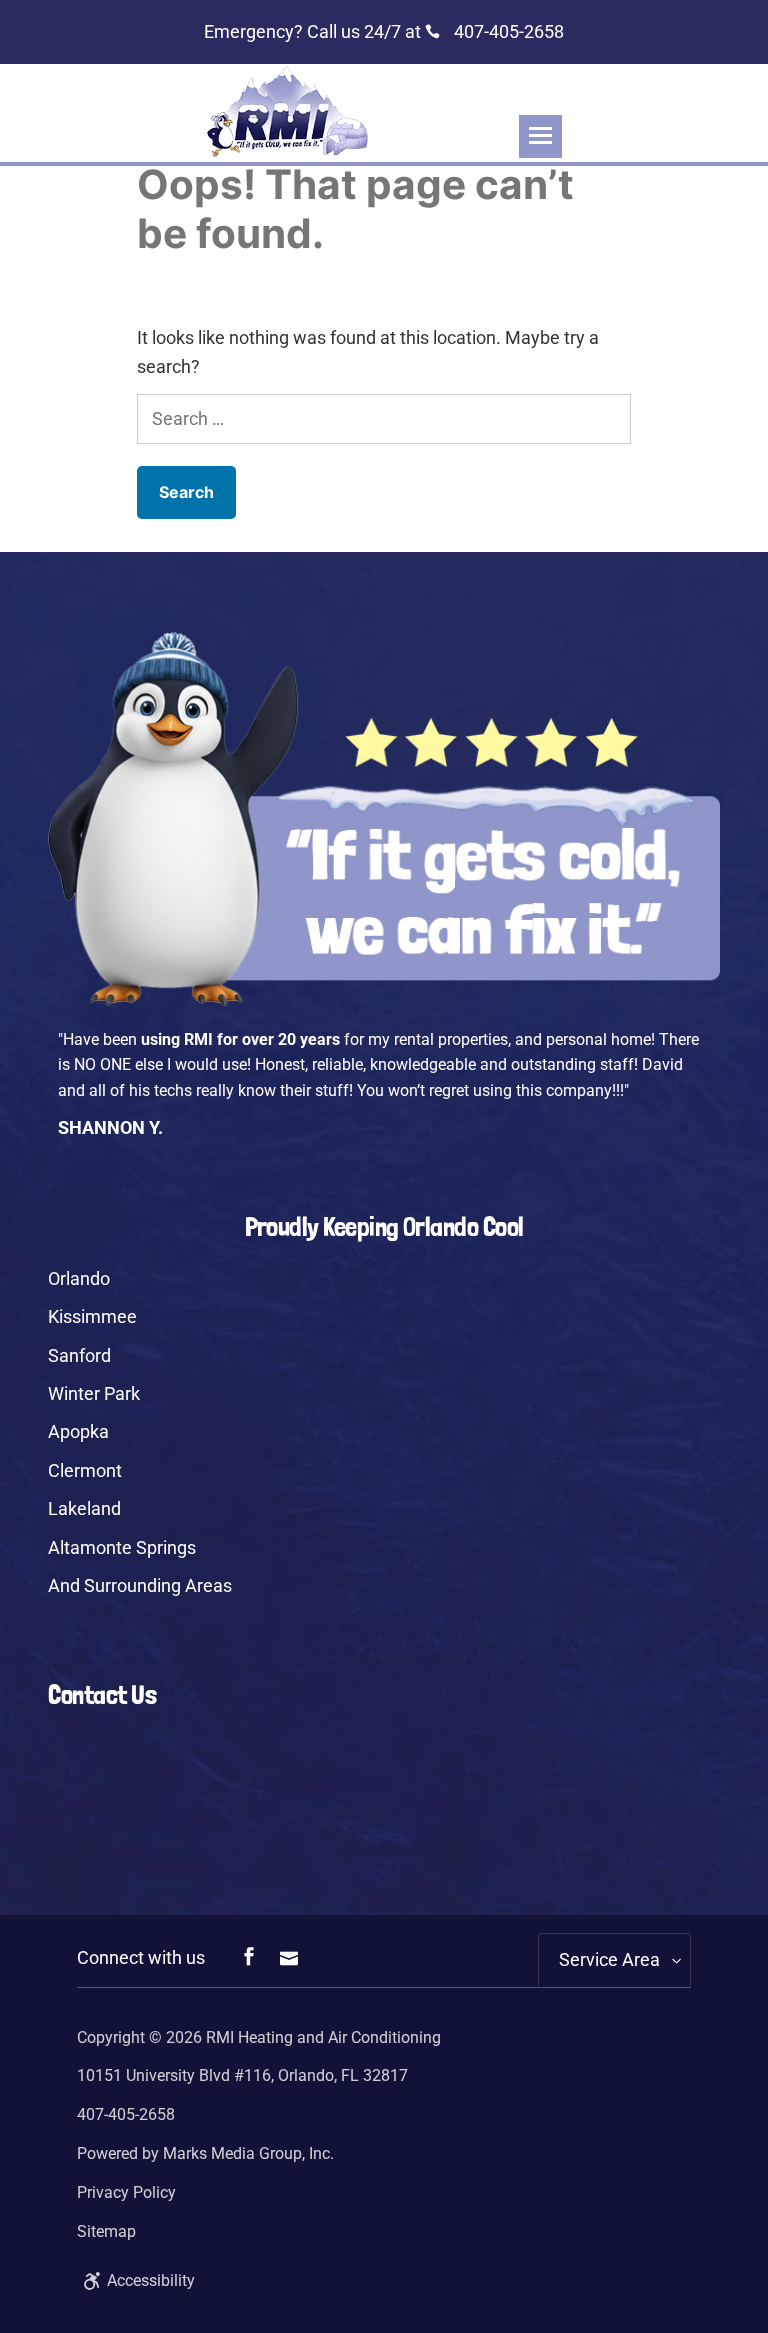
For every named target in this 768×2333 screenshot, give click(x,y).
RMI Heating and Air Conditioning (323, 2037)
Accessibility (151, 2280)
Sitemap (106, 2231)
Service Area (609, 1959)
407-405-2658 (507, 31)
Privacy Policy (126, 2192)
